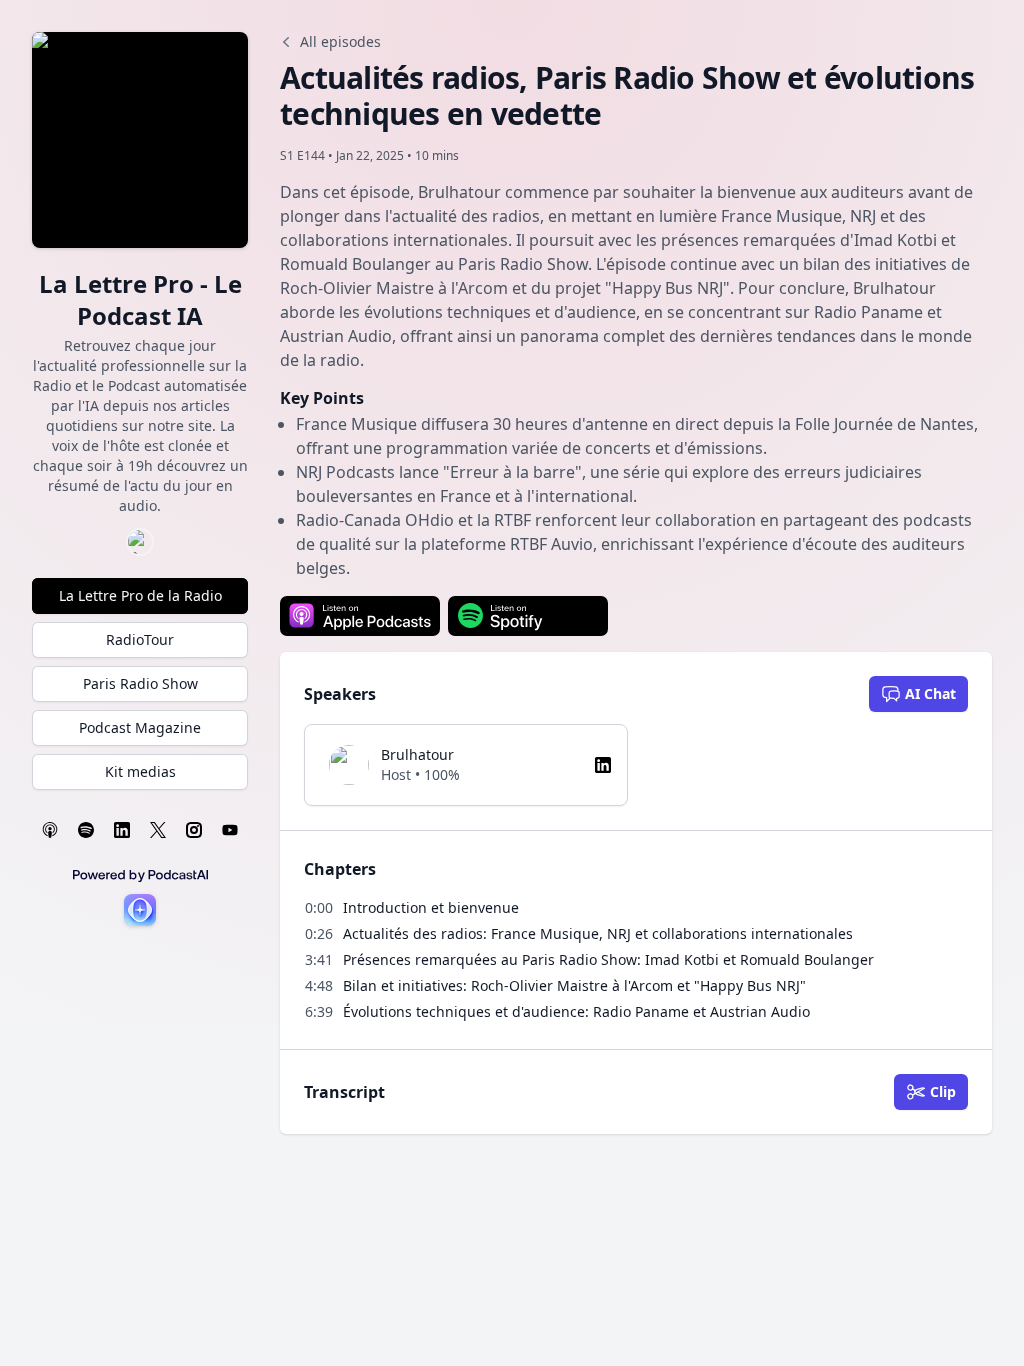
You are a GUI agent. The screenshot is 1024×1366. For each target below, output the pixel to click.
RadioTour (140, 639)
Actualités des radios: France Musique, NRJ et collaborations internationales (598, 933)
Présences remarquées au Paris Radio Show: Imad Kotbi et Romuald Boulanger (608, 959)
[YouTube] (230, 830)
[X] (158, 830)
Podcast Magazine (140, 727)
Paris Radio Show (140, 683)
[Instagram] (194, 830)
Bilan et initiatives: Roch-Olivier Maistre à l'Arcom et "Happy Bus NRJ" (574, 985)
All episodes (340, 41)
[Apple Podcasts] (50, 830)
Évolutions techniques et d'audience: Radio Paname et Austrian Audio (576, 1011)
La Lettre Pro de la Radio (140, 595)
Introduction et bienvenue (431, 907)
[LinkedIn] (122, 830)
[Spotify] (86, 830)
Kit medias (140, 771)
